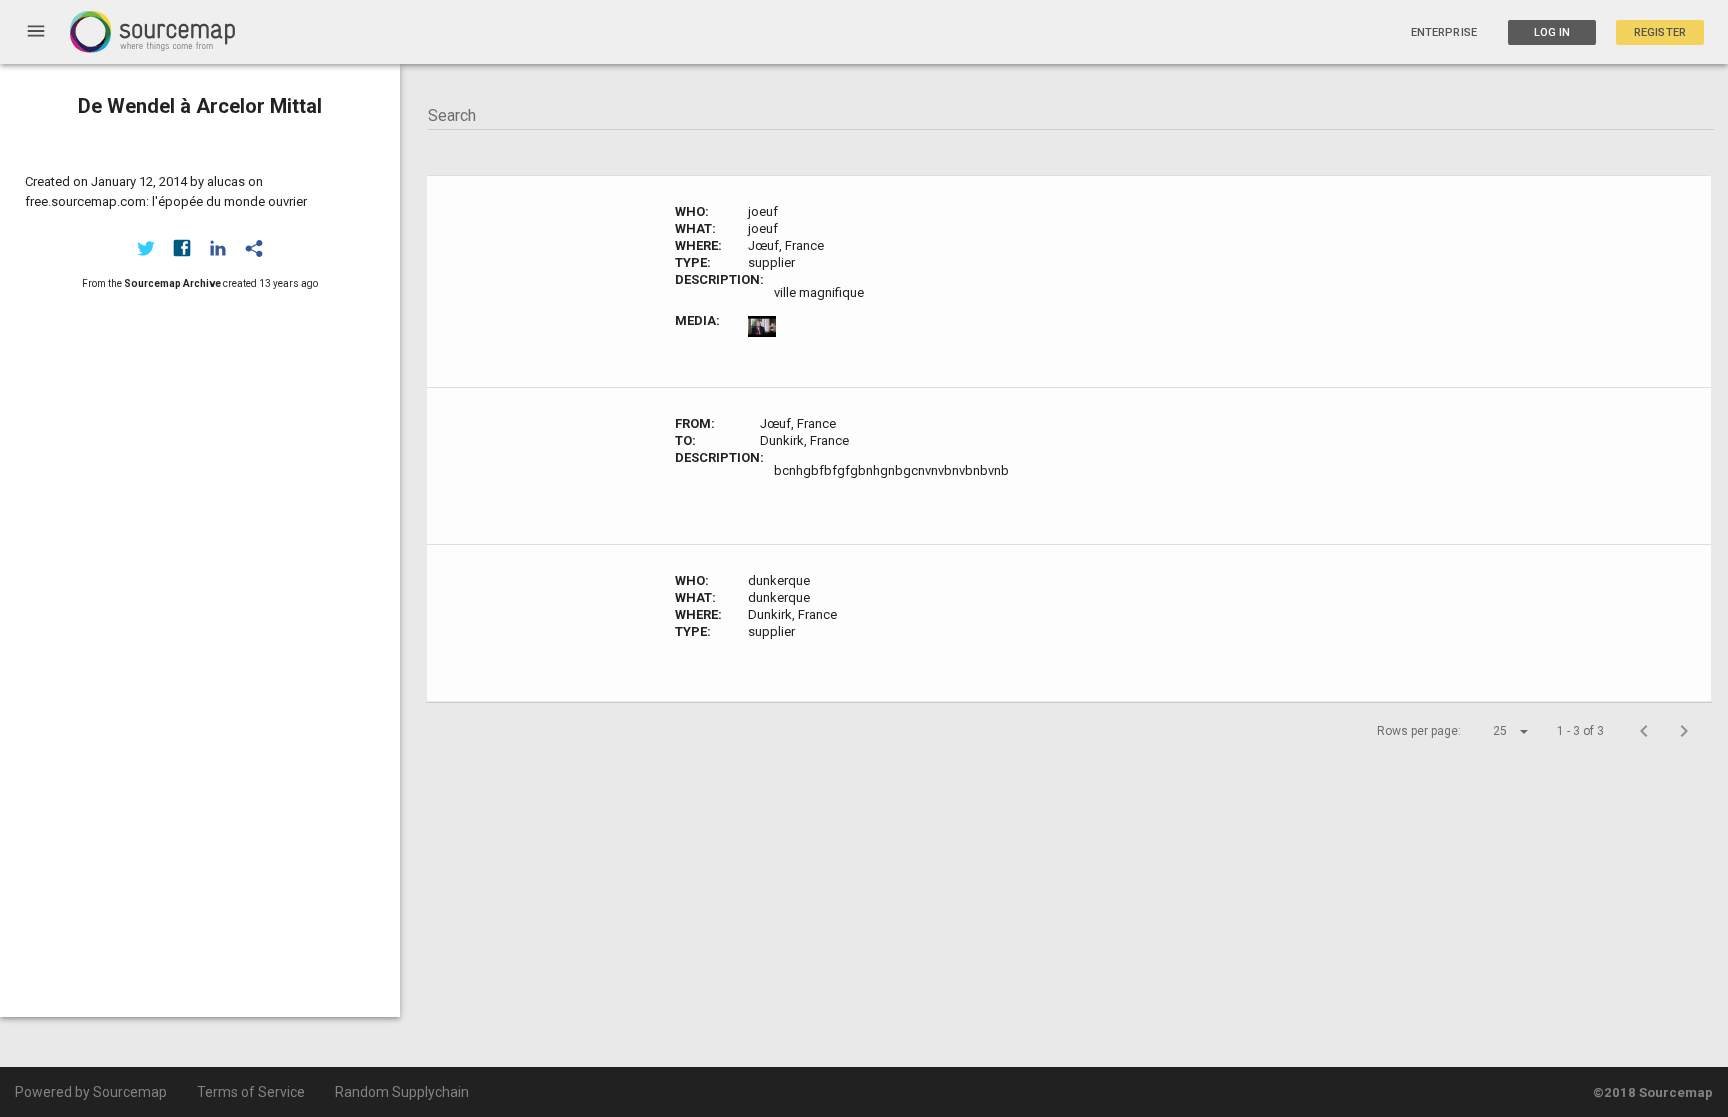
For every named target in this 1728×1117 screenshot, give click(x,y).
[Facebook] (182, 248)
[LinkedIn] (218, 248)
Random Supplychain (402, 1092)
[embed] (254, 248)
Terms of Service (251, 1092)
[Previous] (1644, 731)
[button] (1493, 731)
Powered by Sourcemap (91, 1092)
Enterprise (1444, 32)
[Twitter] (146, 248)
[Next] (1684, 731)
